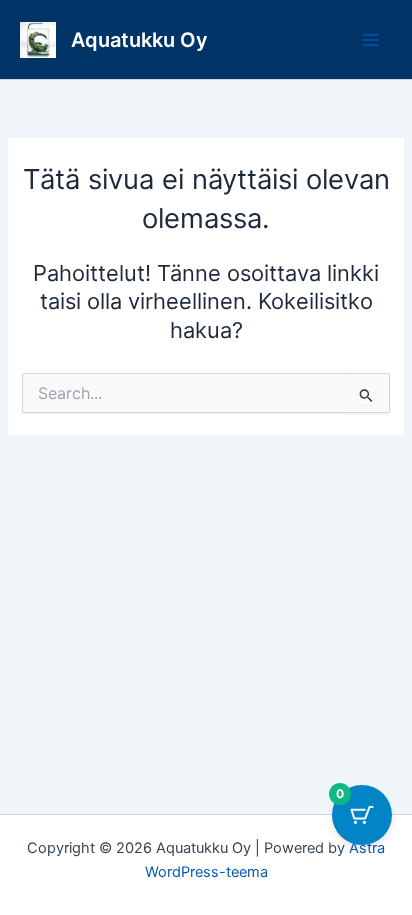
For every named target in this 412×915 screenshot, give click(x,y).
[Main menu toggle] (371, 40)
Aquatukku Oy (139, 40)
